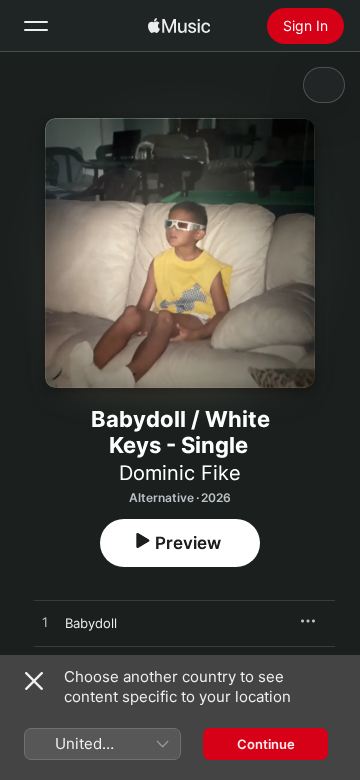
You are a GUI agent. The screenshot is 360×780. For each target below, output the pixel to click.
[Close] (34, 681)
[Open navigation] (36, 26)
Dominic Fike (180, 473)
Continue (266, 744)
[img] (179, 26)
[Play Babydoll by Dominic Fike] (45, 623)
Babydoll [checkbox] (91, 623)
